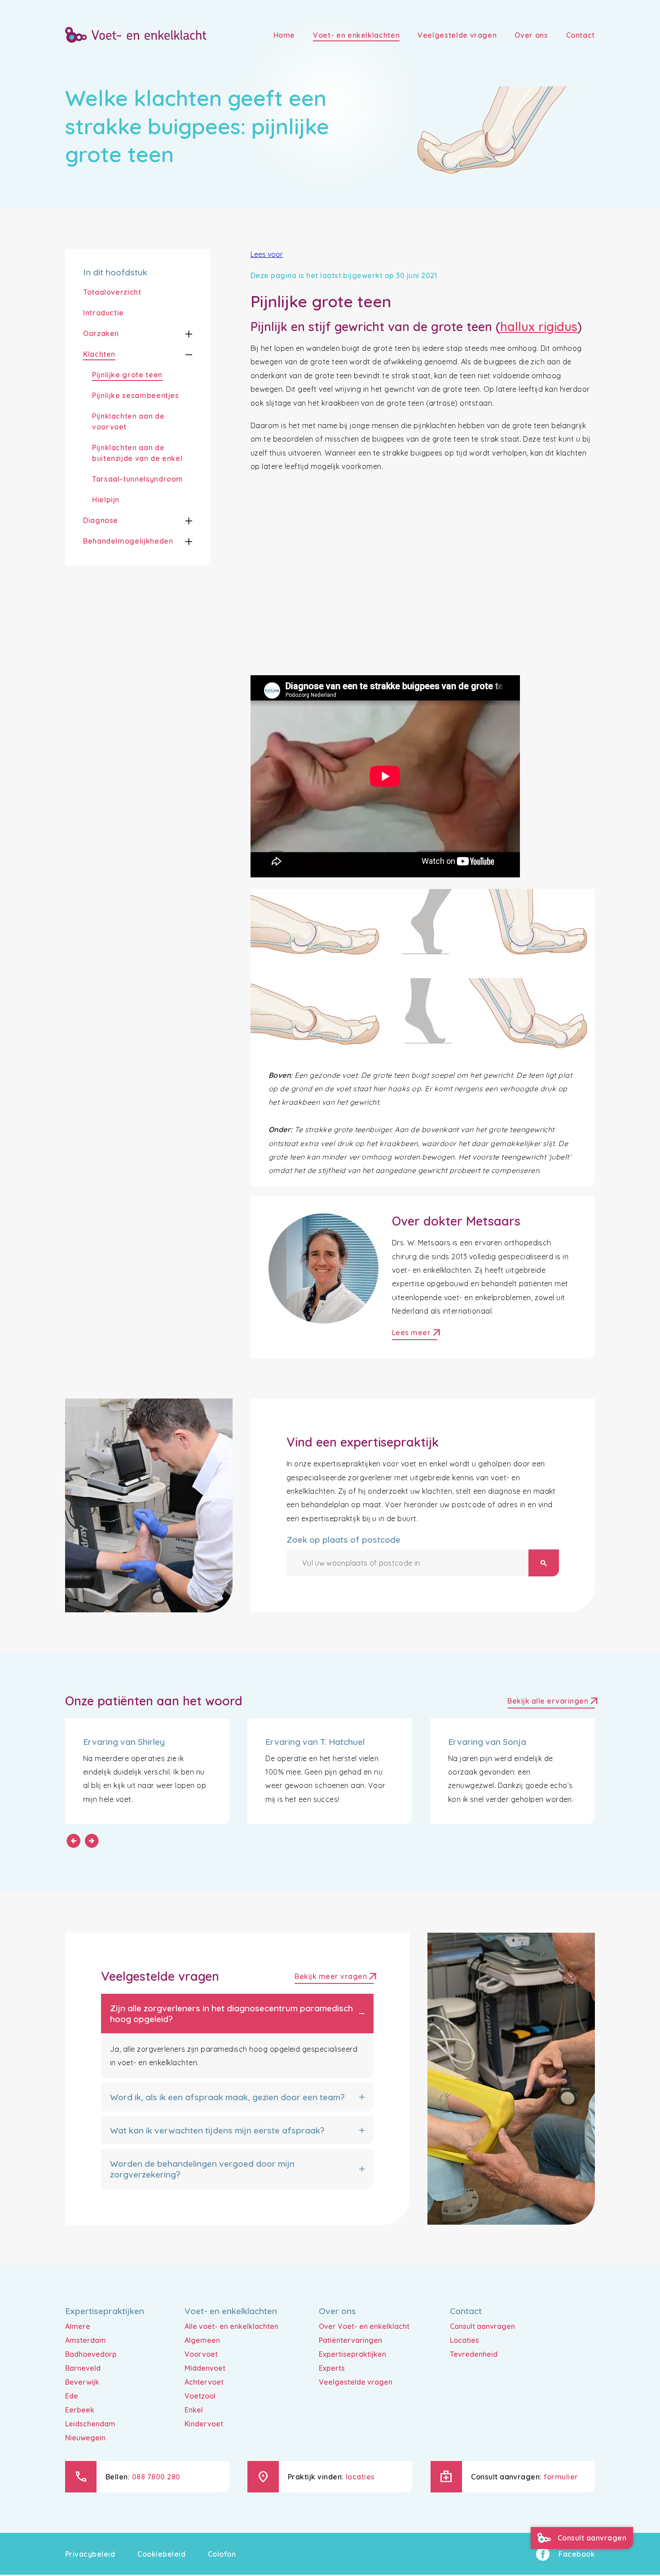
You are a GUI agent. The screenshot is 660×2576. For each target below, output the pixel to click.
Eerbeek (80, 2410)
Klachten (99, 354)
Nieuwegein (85, 2438)
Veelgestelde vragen (356, 2382)
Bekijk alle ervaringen (551, 1702)
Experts (332, 2368)
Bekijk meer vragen (334, 1977)
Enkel (194, 2410)
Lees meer (415, 1334)
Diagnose (101, 520)
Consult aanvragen (482, 2326)
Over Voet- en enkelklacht (364, 2326)
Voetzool (200, 2396)
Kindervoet (204, 2424)
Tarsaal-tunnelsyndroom (138, 479)
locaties (360, 2477)
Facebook (577, 2554)
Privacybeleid (90, 2554)
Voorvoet (201, 2354)
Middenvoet (205, 2368)
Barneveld (83, 2368)
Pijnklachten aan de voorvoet (128, 421)
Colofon (222, 2554)
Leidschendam (90, 2424)
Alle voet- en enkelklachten (231, 2326)
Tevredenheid (474, 2354)
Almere (78, 2326)
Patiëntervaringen (350, 2340)
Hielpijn (106, 500)
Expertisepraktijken (352, 2354)
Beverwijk (82, 2382)
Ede (72, 2396)
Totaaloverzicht (112, 292)
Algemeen (202, 2340)
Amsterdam (86, 2340)
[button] (181, 334)
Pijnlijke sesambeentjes (136, 395)
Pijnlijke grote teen (127, 375)
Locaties (464, 2340)
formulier (561, 2477)
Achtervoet (204, 2382)
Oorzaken (101, 333)
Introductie (103, 313)
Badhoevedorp (91, 2354)
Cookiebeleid (161, 2554)
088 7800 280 (156, 2477)
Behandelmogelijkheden (128, 541)
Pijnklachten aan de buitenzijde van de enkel (137, 453)
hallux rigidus (539, 327)
